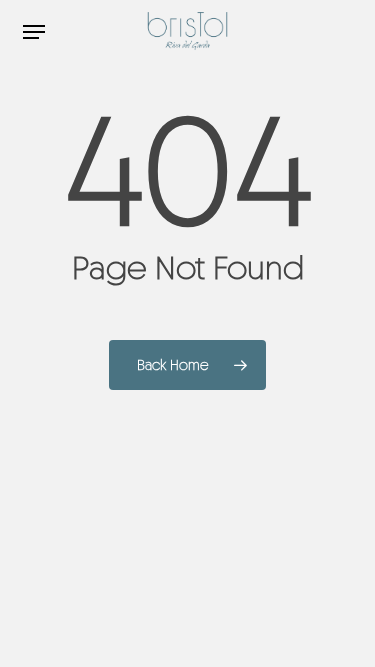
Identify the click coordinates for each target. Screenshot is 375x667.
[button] (34, 32)
